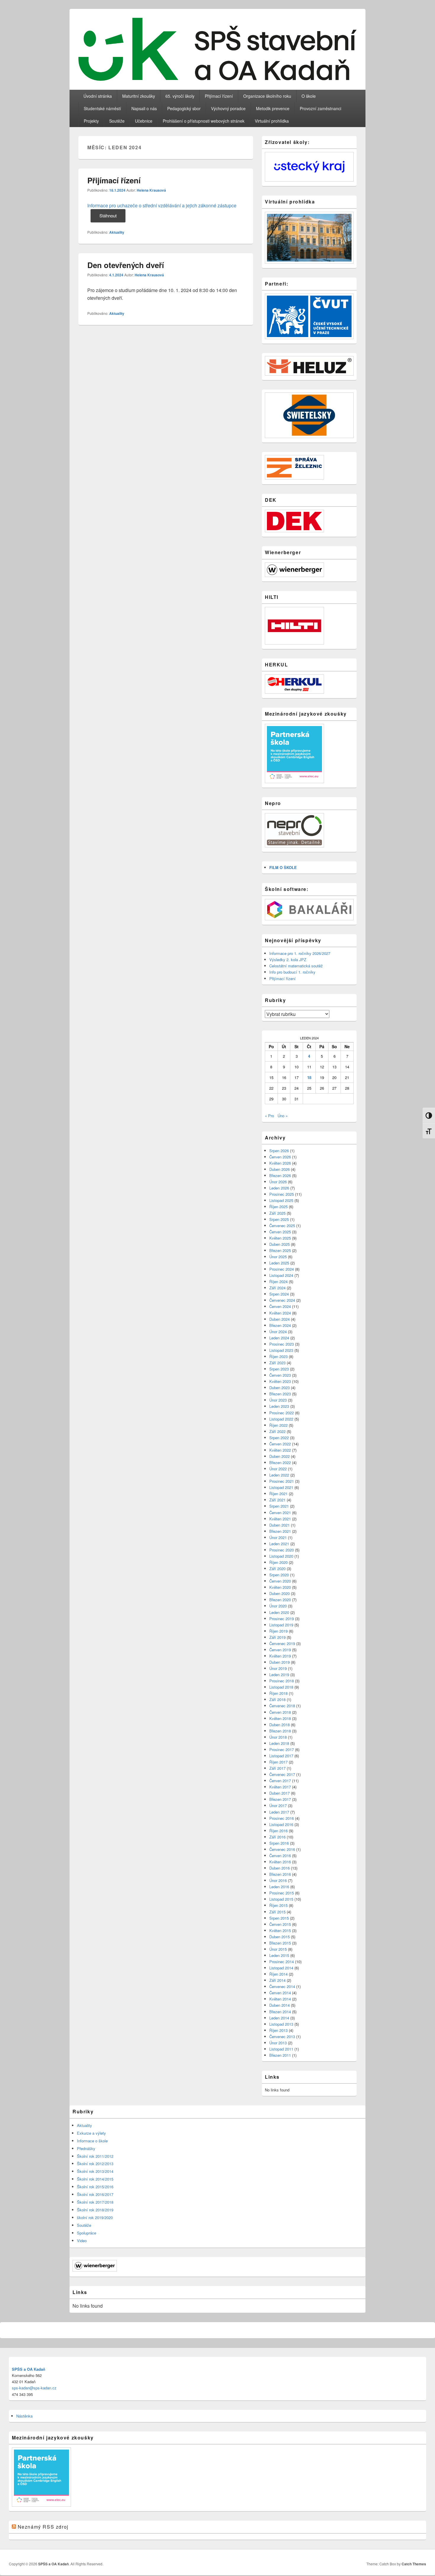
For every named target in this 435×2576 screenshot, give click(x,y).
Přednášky (86, 2148)
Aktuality (117, 232)
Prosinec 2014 (282, 1962)
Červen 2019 (280, 1650)
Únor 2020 (278, 1606)
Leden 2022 (279, 1475)
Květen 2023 (280, 1381)
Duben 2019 (279, 1662)
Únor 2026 (278, 1182)
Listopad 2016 (281, 1824)
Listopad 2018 (281, 1687)
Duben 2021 (279, 1525)
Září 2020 (277, 1568)
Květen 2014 (280, 1999)
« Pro (269, 1116)
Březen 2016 (280, 1874)
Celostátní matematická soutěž (296, 966)
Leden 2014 (279, 2018)
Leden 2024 (279, 1338)
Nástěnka (24, 2416)
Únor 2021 (278, 1537)
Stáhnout (108, 215)
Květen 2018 (280, 1718)
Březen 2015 (280, 1943)
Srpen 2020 (279, 1575)
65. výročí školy (180, 96)
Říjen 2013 (278, 2030)
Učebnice (144, 121)
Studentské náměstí (102, 108)
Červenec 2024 (282, 1300)
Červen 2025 (280, 1232)
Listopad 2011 (281, 2049)
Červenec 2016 (282, 1849)
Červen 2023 (280, 1375)
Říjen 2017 (278, 1762)
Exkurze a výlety (91, 2133)
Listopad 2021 (281, 1487)
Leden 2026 (279, 1188)
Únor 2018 (278, 1737)
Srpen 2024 (279, 1294)
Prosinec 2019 (282, 1619)
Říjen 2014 (278, 1974)
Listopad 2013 (281, 2024)
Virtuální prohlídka (272, 121)
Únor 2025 (278, 1257)
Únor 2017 (278, 1805)
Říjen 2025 (278, 1207)
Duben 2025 (279, 1244)
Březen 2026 (280, 1175)
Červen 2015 (280, 1924)
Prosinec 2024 (282, 1269)
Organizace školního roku (267, 96)
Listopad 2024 (281, 1275)
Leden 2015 (279, 1955)
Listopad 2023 (281, 1350)
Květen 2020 (280, 1587)
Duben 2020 (279, 1593)
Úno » (283, 1116)
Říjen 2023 (278, 1356)
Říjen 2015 (278, 1905)
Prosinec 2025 (282, 1194)
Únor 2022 (278, 1469)
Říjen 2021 (278, 1494)
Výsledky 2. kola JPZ (288, 960)
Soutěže (117, 121)
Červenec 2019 (282, 1643)
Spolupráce (87, 2233)
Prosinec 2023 (282, 1344)
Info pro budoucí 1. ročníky (292, 972)
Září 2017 (277, 1768)
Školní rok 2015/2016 (95, 2187)
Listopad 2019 (281, 1625)
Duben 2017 (279, 1793)
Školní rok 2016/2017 (95, 2194)
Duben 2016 (279, 1868)
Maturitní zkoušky (139, 96)
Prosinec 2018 (282, 1681)
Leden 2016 (279, 1887)
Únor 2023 (278, 1400)
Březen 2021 (280, 1531)
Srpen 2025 (279, 1219)
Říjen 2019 (278, 1631)
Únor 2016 (278, 1880)
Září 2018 (277, 1699)
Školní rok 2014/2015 (95, 2179)
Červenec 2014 (282, 1986)
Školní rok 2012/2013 (95, 2164)
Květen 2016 (280, 1862)
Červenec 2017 (282, 1774)
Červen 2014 (280, 1993)
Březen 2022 (280, 1462)
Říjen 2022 (278, 1425)
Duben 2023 (279, 1388)
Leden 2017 (279, 1812)
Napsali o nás (144, 108)
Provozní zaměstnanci (320, 108)
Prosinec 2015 (282, 1893)
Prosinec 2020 (282, 1550)
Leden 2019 (279, 1675)
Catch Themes (414, 2564)
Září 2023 (277, 1363)
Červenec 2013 (282, 2036)
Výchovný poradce (228, 108)
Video (82, 2241)
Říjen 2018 (278, 1693)
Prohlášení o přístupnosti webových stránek (204, 121)
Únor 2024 (278, 1332)
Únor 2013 (278, 2043)
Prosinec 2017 (282, 1749)
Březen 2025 (280, 1250)
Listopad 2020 (281, 1556)
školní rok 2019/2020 (95, 2217)
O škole (309, 96)
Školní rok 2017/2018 (95, 2202)
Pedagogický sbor (184, 108)
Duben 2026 (279, 1169)
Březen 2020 (280, 1600)
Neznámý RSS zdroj (43, 2527)
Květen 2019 (280, 1656)
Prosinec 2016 (282, 1818)
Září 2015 (277, 1912)
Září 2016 (277, 1837)
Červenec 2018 (282, 1706)
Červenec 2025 (282, 1226)
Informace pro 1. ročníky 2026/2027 (300, 953)
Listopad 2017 (281, 1756)
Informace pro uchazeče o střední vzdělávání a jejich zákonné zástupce (162, 205)
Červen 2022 (280, 1444)
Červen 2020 (280, 1581)
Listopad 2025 (281, 1200)
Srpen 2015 (279, 1918)
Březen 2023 (280, 1394)
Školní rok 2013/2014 (95, 2171)
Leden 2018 (279, 1743)
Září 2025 (277, 1213)
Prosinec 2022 (282, 1413)
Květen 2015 (280, 1930)
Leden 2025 (279, 1263)
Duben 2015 (279, 1937)
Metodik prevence (273, 108)
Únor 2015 (278, 1949)
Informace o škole (92, 2141)
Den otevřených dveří (126, 265)
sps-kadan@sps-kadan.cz (34, 2388)
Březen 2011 (280, 2055)
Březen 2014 (280, 2012)
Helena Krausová (151, 190)
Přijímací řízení (219, 96)
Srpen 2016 (279, 1843)
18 (309, 1077)
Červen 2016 (280, 1856)
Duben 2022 (279, 1456)
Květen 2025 (280, 1238)
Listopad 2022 (281, 1419)
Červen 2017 (280, 1781)
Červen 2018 (280, 1712)
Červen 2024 (280, 1306)
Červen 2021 (280, 1513)
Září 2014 (277, 1980)
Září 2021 (277, 1500)
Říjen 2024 (278, 1281)
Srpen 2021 (279, 1506)
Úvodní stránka (98, 96)
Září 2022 (277, 1431)
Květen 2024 (280, 1313)
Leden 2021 (279, 1544)
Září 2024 (277, 1288)
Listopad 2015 (281, 1899)
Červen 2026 (280, 1157)
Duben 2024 (279, 1319)
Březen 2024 (280, 1325)
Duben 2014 (279, 2005)
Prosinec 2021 (282, 1481)
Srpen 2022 (279, 1438)
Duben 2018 (279, 1725)
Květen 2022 (280, 1450)
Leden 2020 (279, 1612)
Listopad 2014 (281, 1968)
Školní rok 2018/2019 (95, 2210)
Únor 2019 (278, 1668)
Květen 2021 (280, 1519)
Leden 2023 (279, 1406)
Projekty (91, 121)
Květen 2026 (280, 1163)
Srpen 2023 (279, 1369)
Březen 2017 (280, 1799)
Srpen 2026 (279, 1151)
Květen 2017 (280, 1787)
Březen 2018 (280, 1731)
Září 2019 (277, 1637)
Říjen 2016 (278, 1831)
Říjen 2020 (278, 1562)
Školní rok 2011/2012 (95, 2156)
